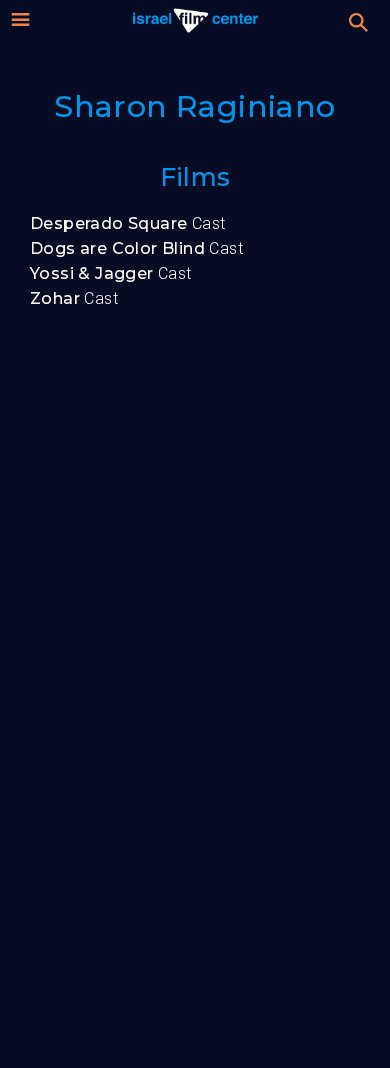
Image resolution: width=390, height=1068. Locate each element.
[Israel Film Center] (195, 20)
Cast (127, 223)
